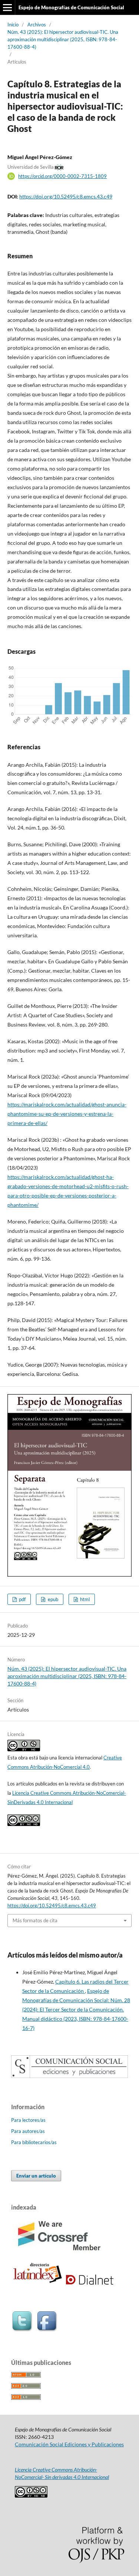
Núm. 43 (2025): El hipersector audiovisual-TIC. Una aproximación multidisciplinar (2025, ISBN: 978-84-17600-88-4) (63, 39)
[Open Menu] (7, 7)
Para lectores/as (28, 2120)
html (84, 1599)
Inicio (13, 25)
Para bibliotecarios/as (34, 2142)
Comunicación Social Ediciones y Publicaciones (69, 2444)
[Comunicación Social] (69, 2076)
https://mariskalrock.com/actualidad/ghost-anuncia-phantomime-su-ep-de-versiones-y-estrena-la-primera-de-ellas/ (67, 1114)
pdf (22, 1599)
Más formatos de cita (35, 1920)
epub (52, 1599)
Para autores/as (28, 2131)
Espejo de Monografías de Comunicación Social (71, 7)
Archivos (37, 25)
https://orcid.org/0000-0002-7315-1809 (62, 176)
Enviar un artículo (36, 2176)
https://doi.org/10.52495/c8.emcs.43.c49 (66, 196)
